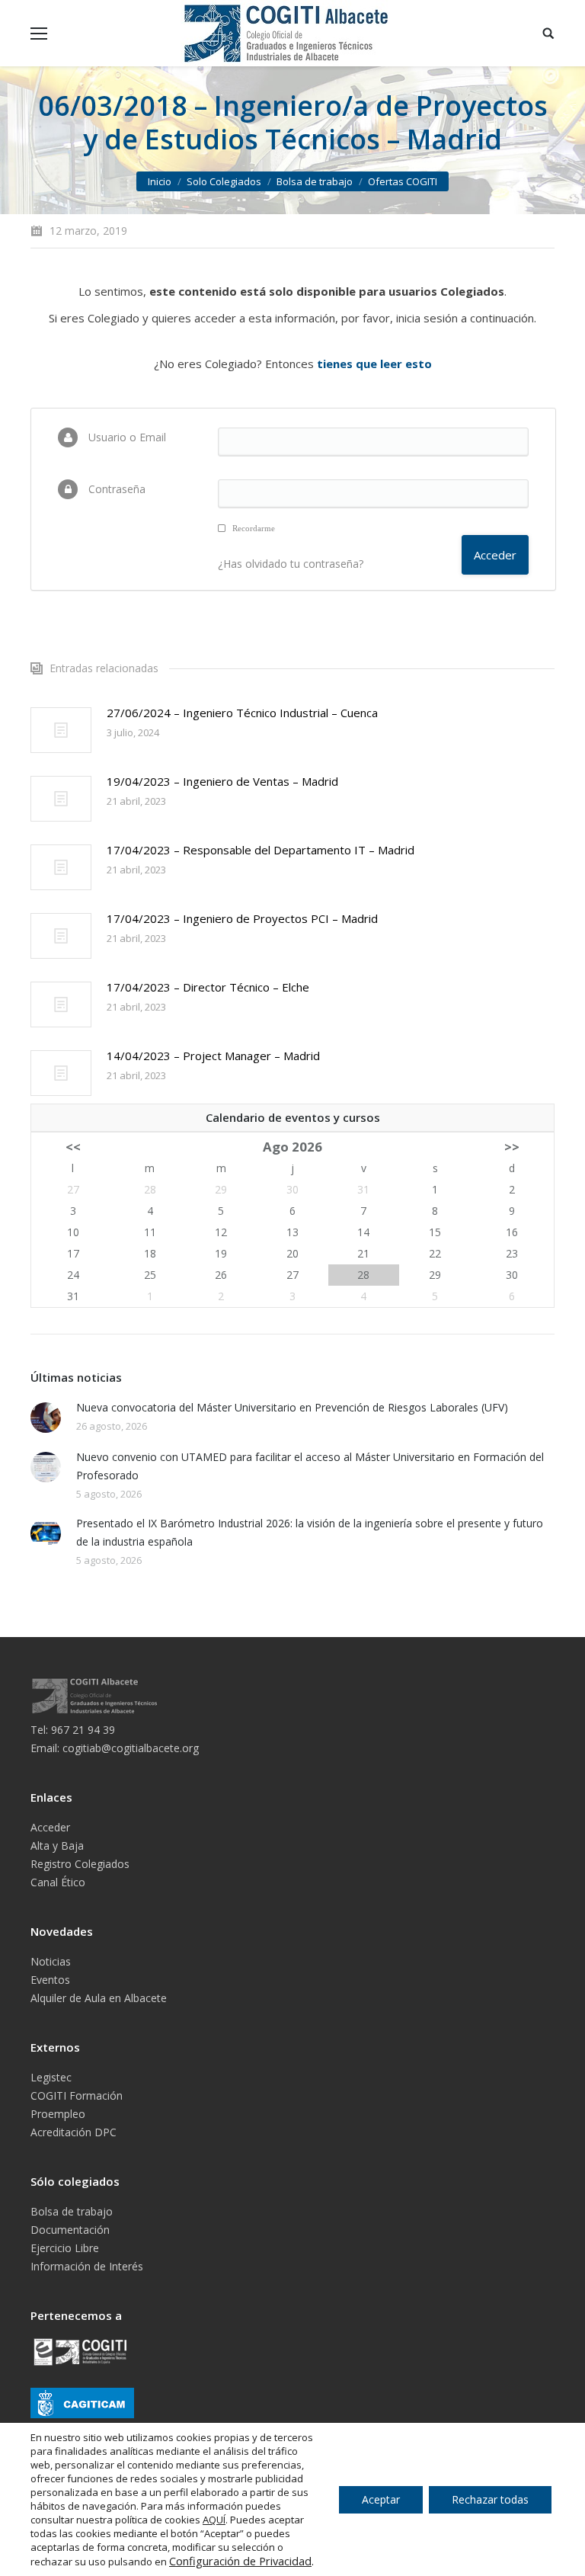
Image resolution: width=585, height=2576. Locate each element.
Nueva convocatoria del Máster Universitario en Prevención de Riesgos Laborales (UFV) (292, 1407)
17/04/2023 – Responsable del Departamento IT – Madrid (261, 850)
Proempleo (58, 2114)
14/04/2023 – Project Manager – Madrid (213, 1056)
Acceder (50, 1827)
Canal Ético (58, 1882)
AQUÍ (214, 2520)
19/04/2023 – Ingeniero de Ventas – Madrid (222, 781)
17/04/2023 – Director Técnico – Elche (208, 987)
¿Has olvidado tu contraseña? (291, 564)
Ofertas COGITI (403, 181)
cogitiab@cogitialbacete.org (131, 1748)
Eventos (50, 1980)
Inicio (160, 181)
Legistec (51, 2077)
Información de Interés (87, 2266)
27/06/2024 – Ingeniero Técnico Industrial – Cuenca (242, 713)
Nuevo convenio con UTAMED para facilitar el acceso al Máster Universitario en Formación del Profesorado (310, 1466)
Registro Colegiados (80, 1864)
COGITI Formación (77, 2095)
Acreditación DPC (74, 2132)
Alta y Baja (57, 1845)
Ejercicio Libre (65, 2248)
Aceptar (381, 2499)
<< (73, 1147)
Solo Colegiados (224, 181)
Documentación (70, 2230)
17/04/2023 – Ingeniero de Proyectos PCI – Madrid (242, 918)
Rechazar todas (490, 2499)
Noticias (51, 1961)
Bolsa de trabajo (315, 181)
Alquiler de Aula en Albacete (99, 1998)
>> (512, 1147)
